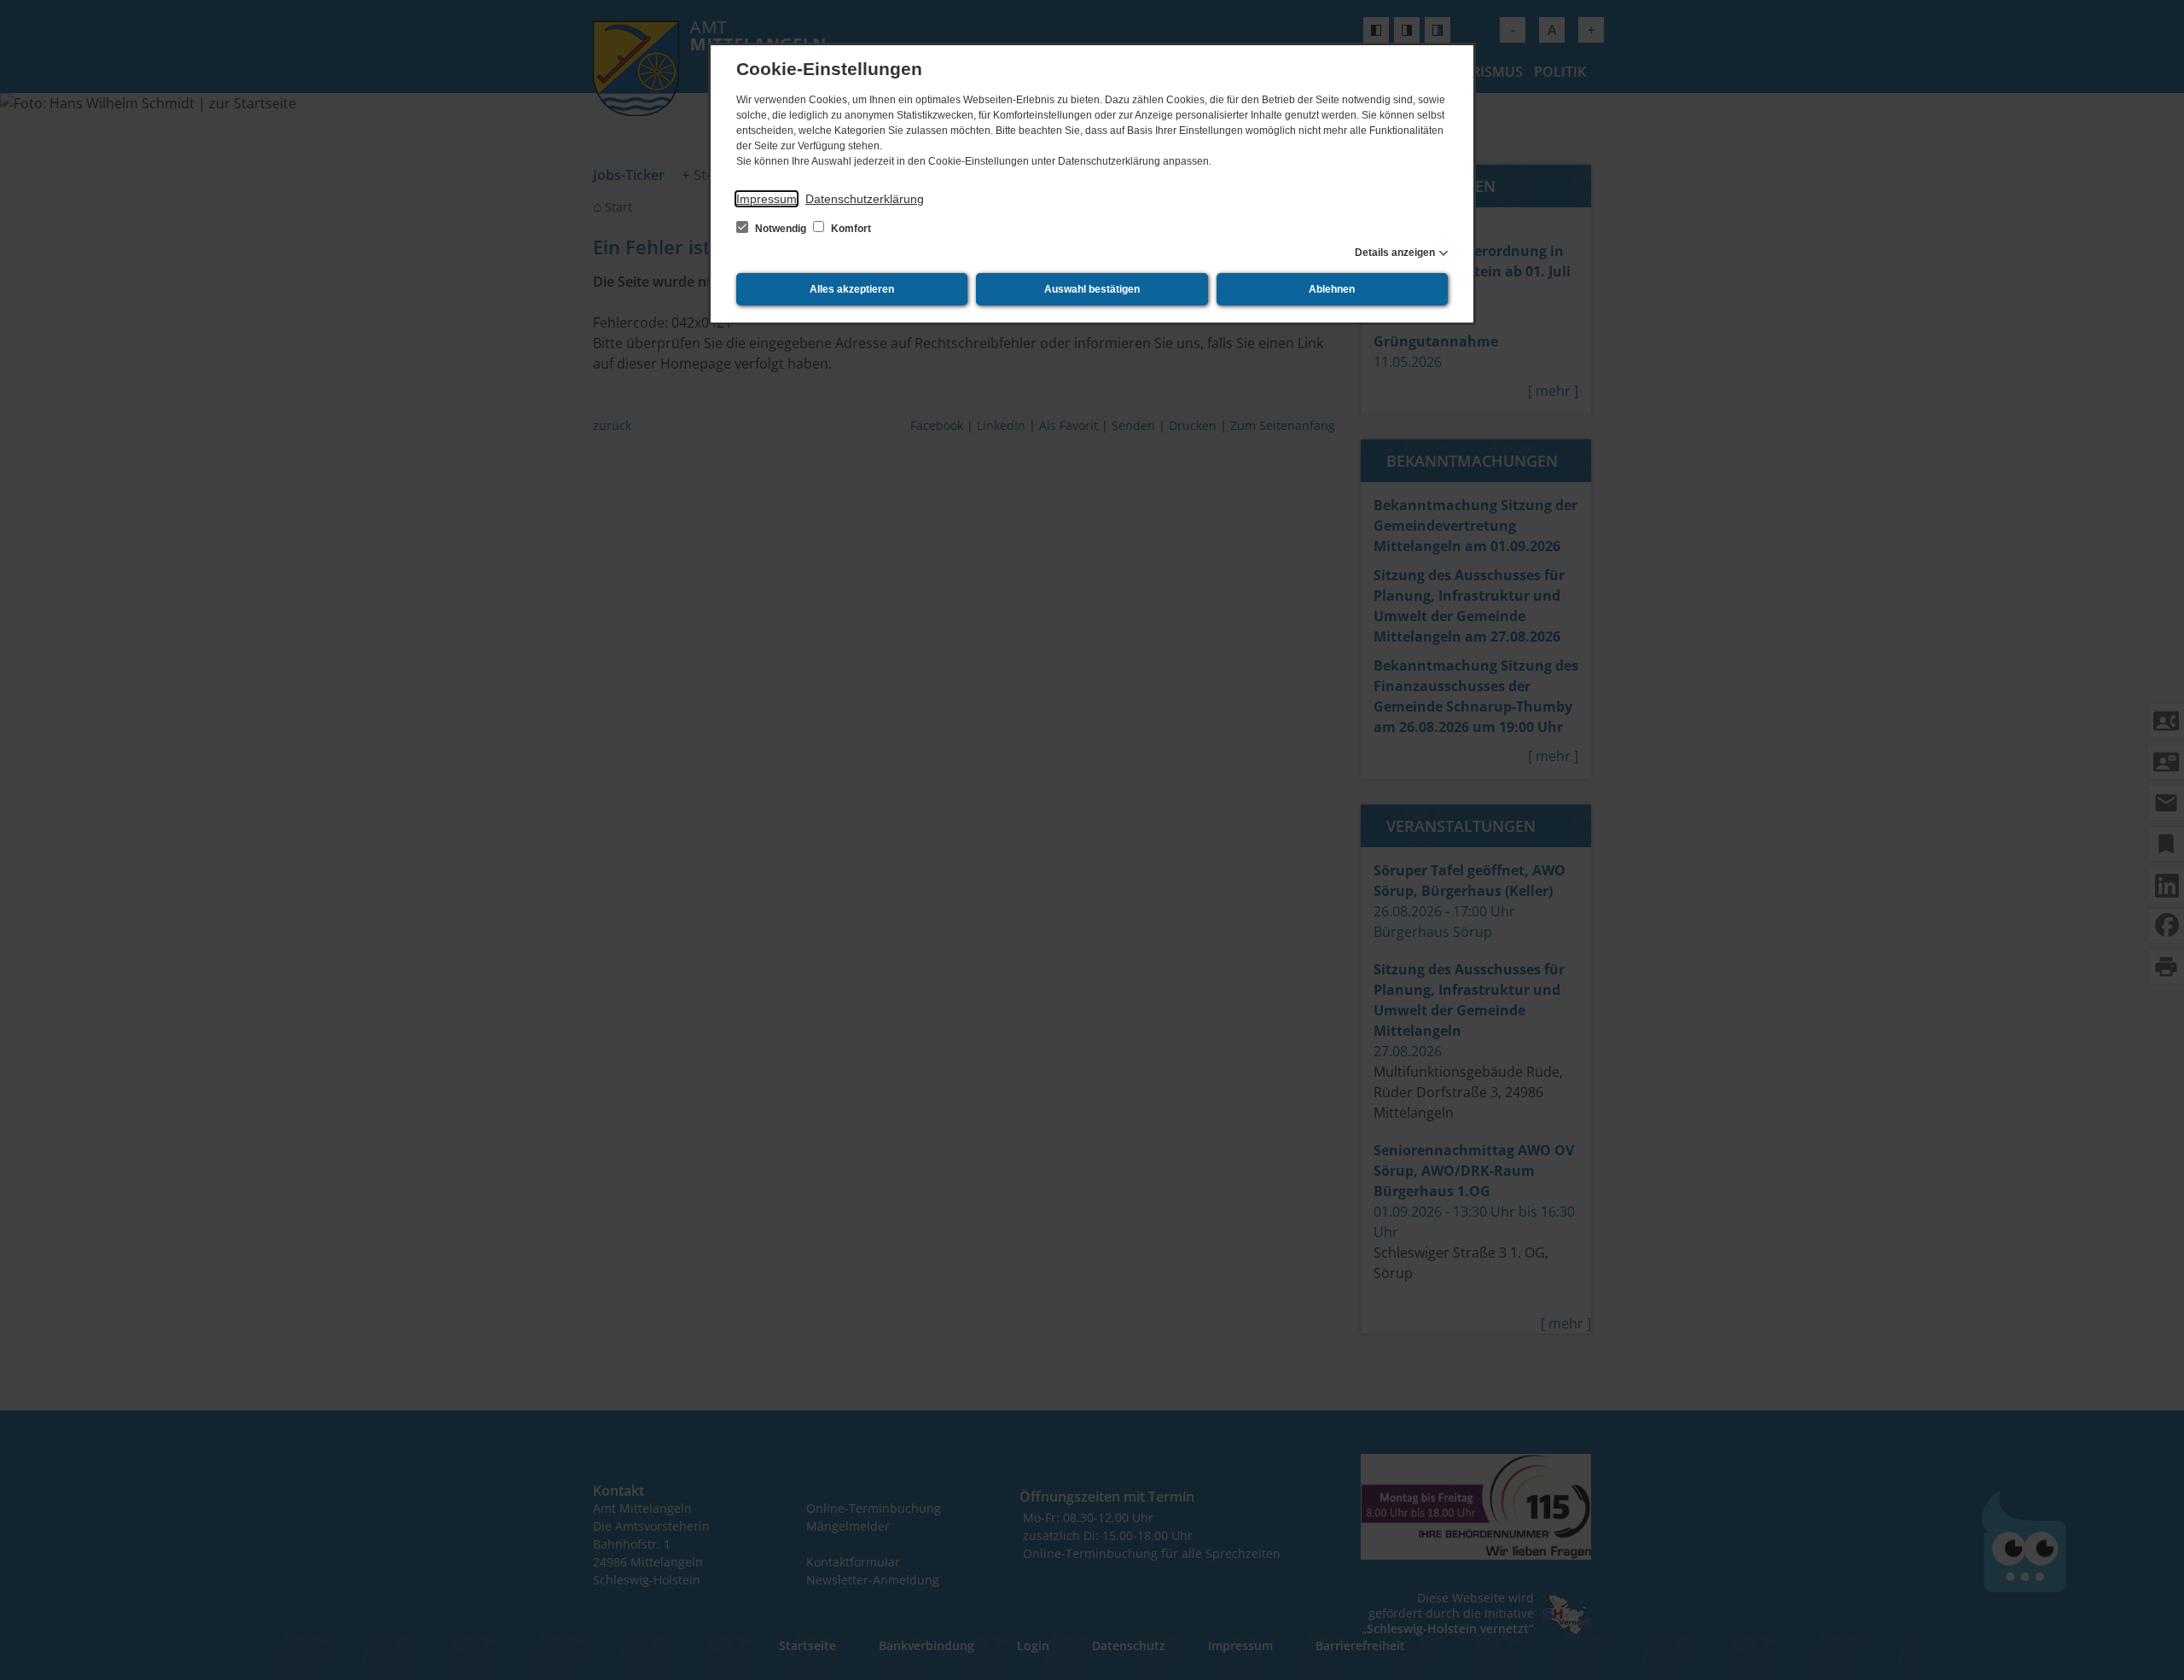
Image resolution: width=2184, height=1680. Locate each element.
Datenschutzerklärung (865, 199)
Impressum (767, 199)
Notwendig (781, 229)
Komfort (850, 229)
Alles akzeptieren (852, 289)
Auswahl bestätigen (1092, 289)
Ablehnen (1332, 289)
